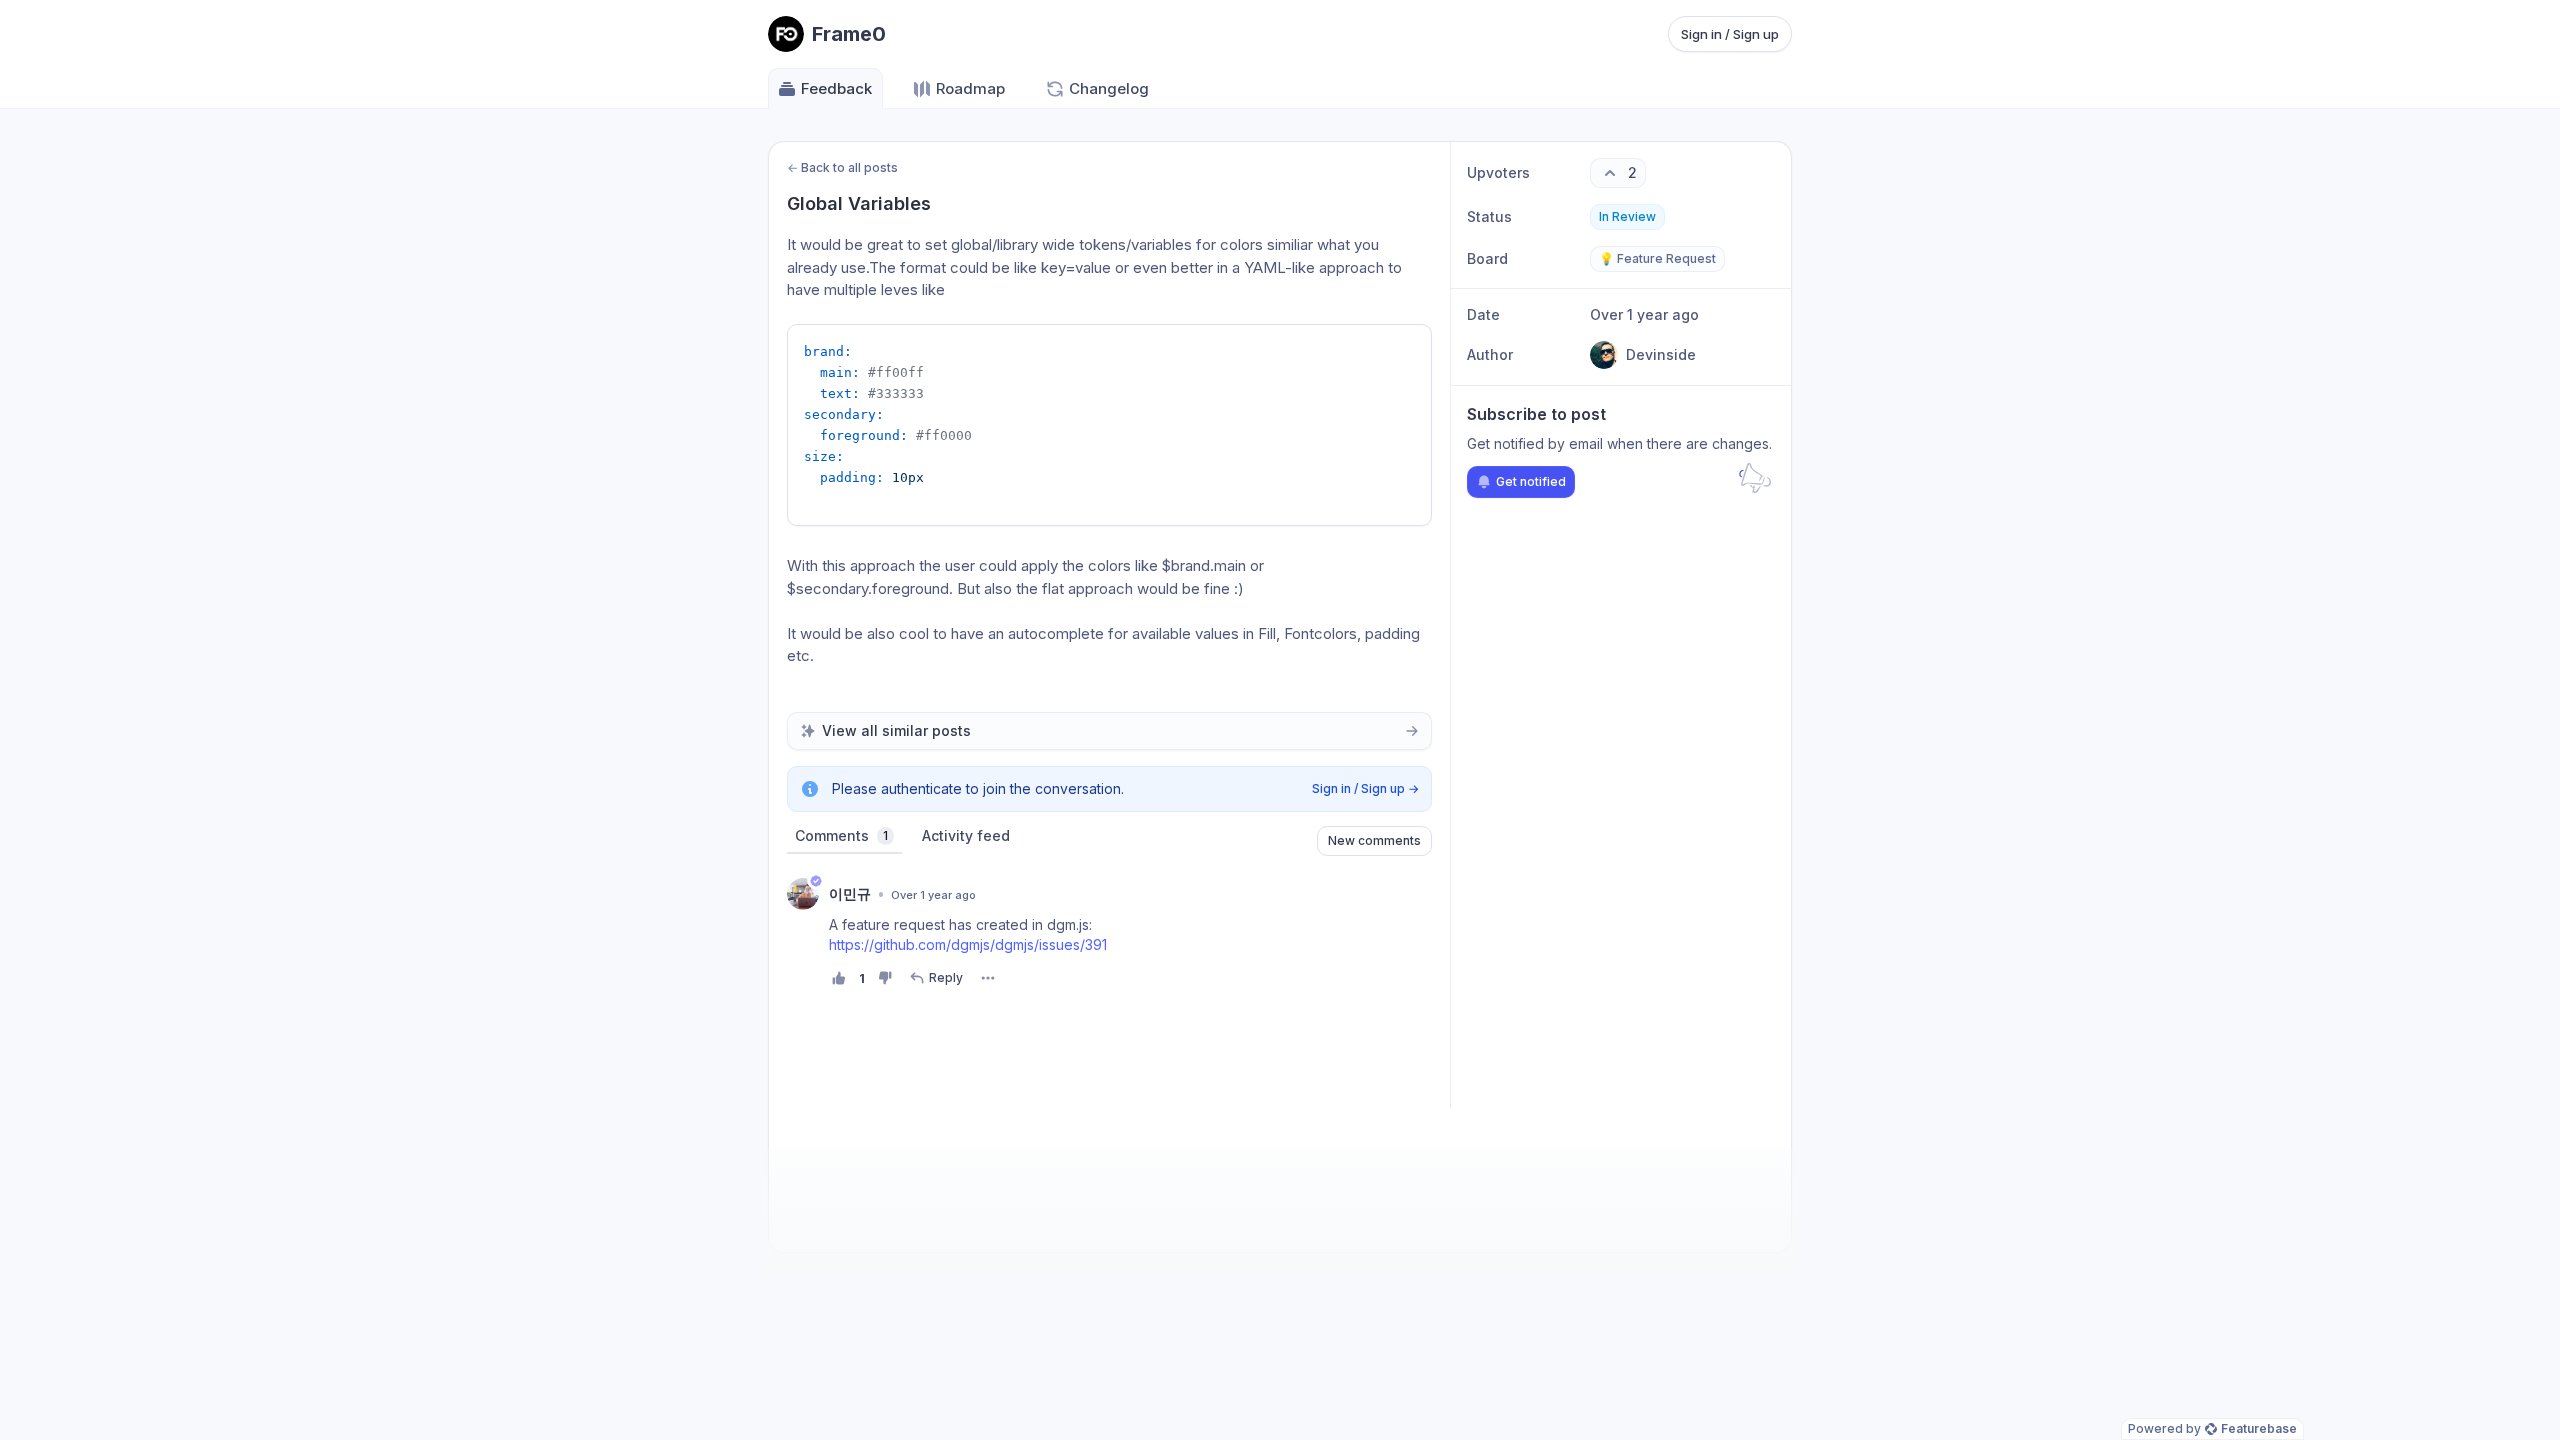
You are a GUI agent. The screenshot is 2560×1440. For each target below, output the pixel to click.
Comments (841, 835)
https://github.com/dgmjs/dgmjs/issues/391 (968, 944)
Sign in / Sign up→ (1365, 788)
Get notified (1531, 481)
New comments (1374, 840)
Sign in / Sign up (1730, 34)
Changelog (1109, 88)
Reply (946, 977)
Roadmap (970, 88)
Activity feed (966, 835)
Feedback (836, 88)
